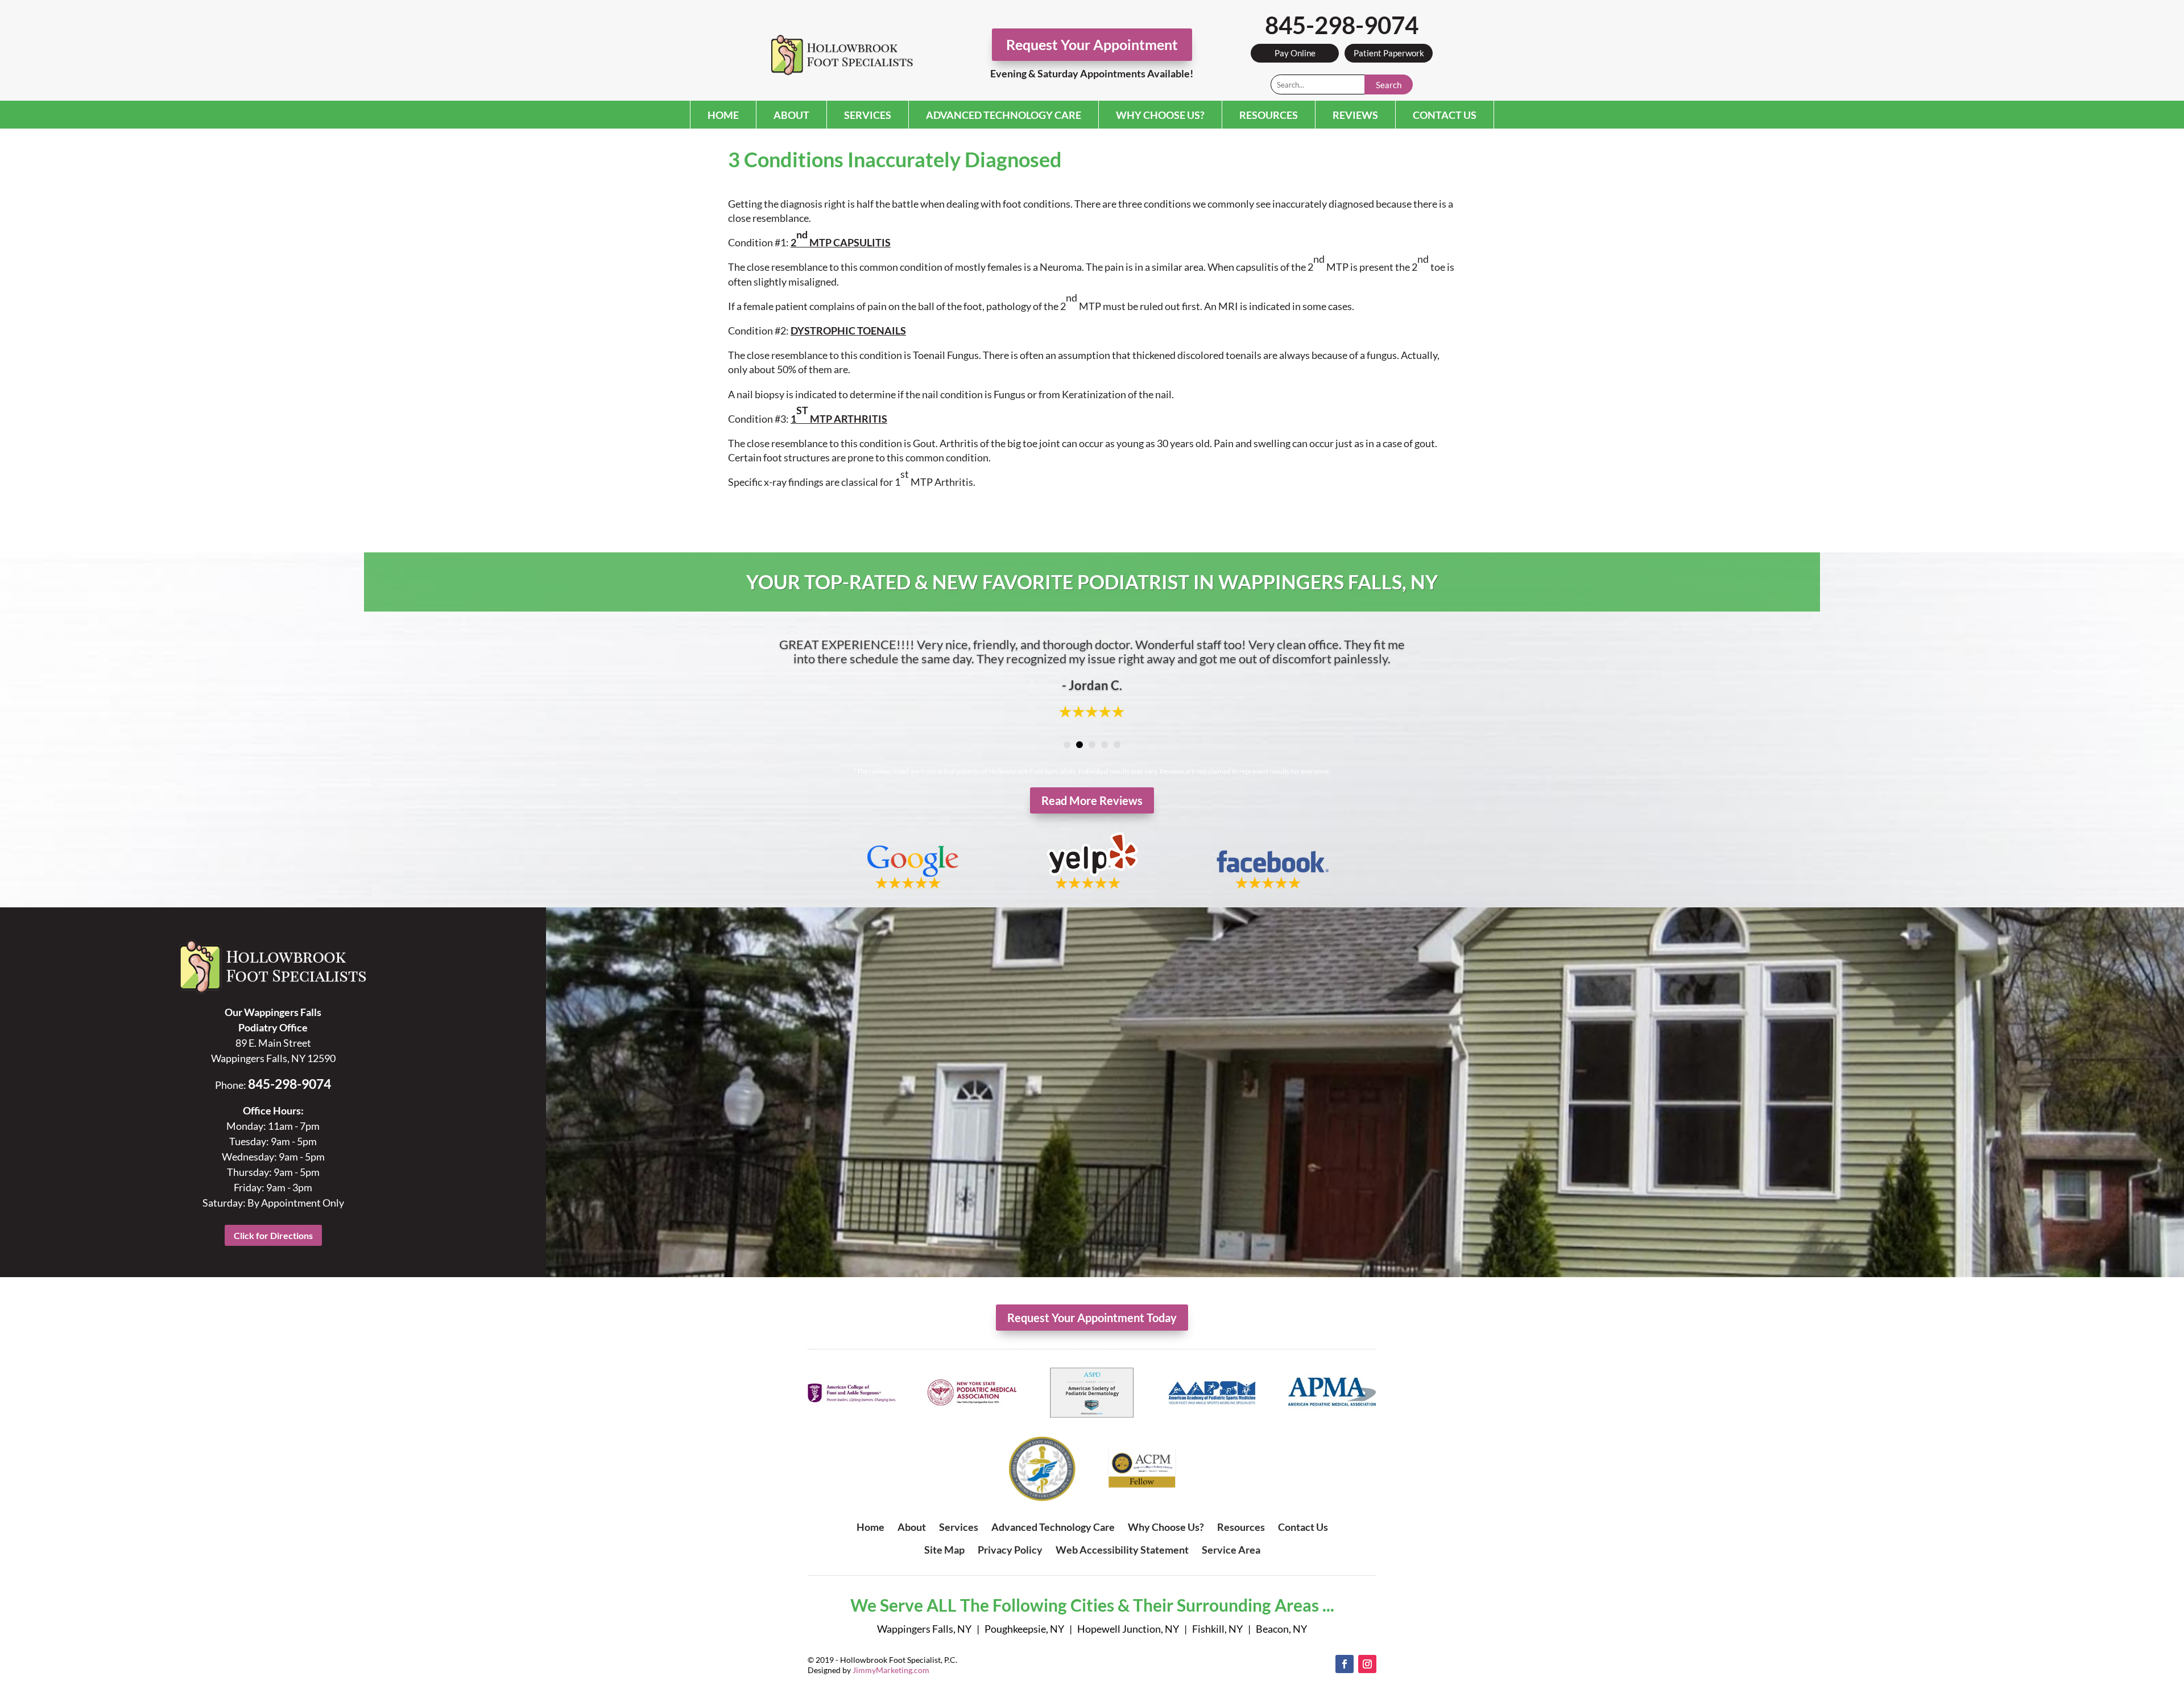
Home (723, 115)
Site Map (944, 1550)
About (791, 115)
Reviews (1355, 115)
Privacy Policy (1010, 1550)
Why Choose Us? (1160, 115)
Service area (1231, 1550)
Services (868, 115)
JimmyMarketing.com (891, 1670)
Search (1389, 85)
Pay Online (1295, 53)
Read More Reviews (1092, 800)
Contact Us (1445, 115)
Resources (1269, 115)
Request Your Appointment (1092, 44)
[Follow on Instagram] (1367, 1664)
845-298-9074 (1342, 25)
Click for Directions (273, 1235)
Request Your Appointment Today (1092, 1318)
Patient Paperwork (1389, 53)
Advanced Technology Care (1004, 115)
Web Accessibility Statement (1122, 1550)
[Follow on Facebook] (1345, 1664)
